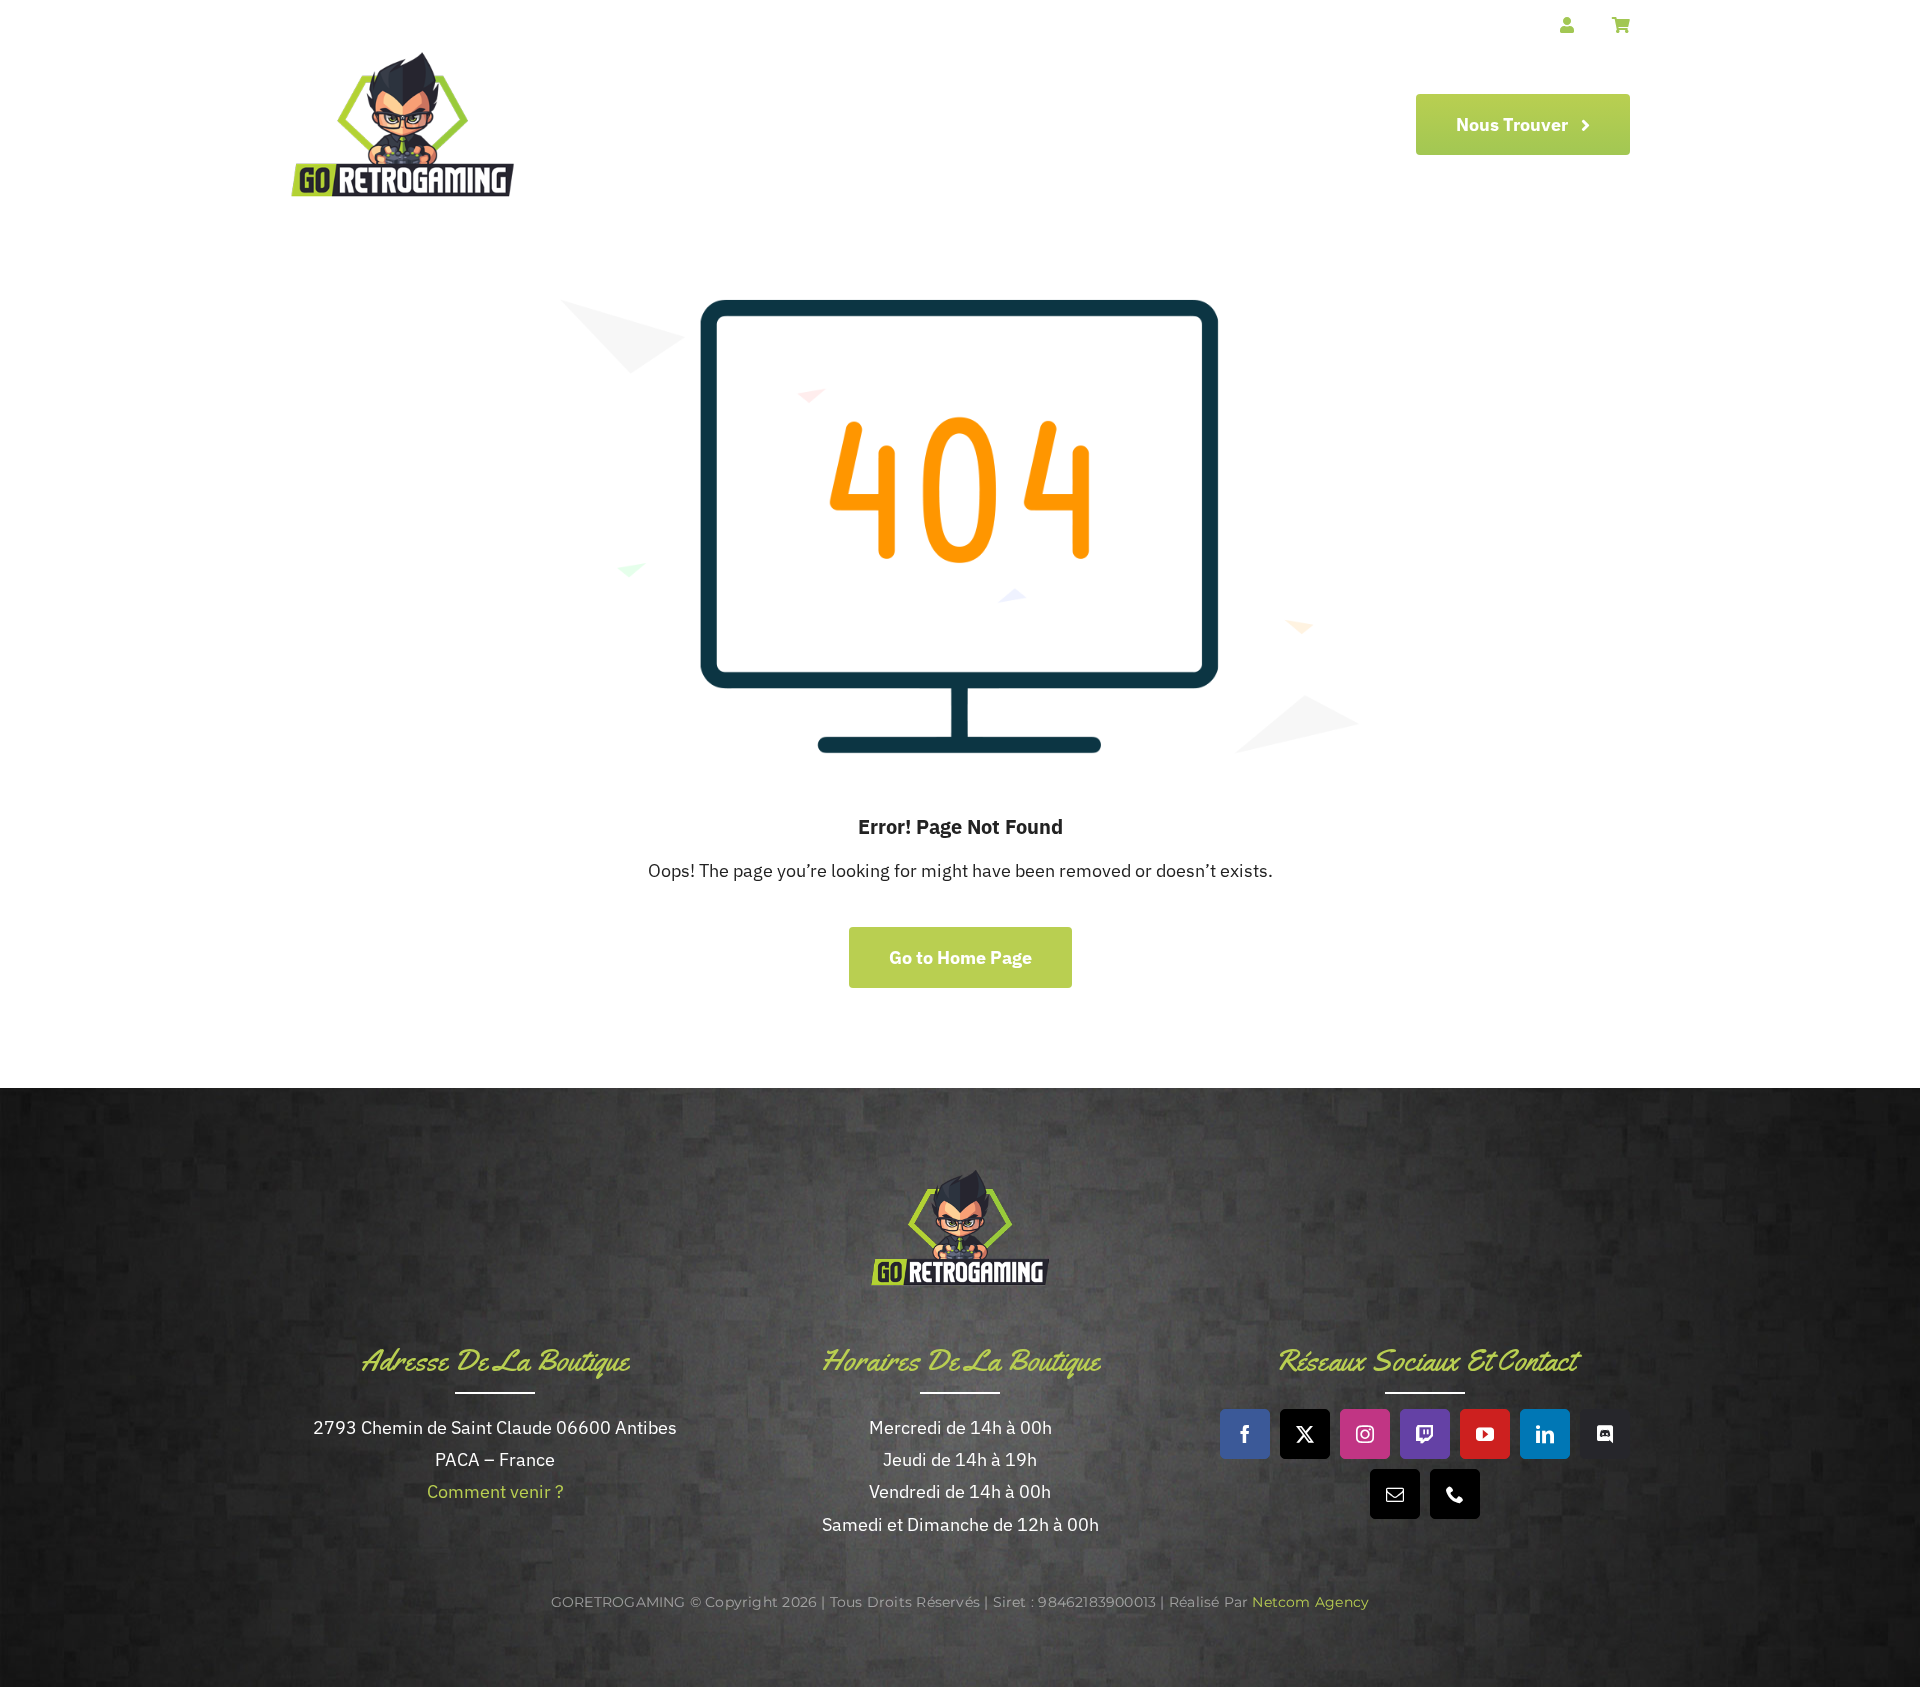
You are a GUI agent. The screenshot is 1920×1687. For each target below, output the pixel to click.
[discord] (1605, 1434)
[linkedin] (1545, 1434)
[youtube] (1485, 1434)
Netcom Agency (1310, 1602)
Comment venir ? (495, 1491)
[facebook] (1245, 1434)
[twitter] (1305, 1434)
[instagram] (1365, 1434)
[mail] (1395, 1494)
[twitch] (1425, 1434)
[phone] (1455, 1494)
